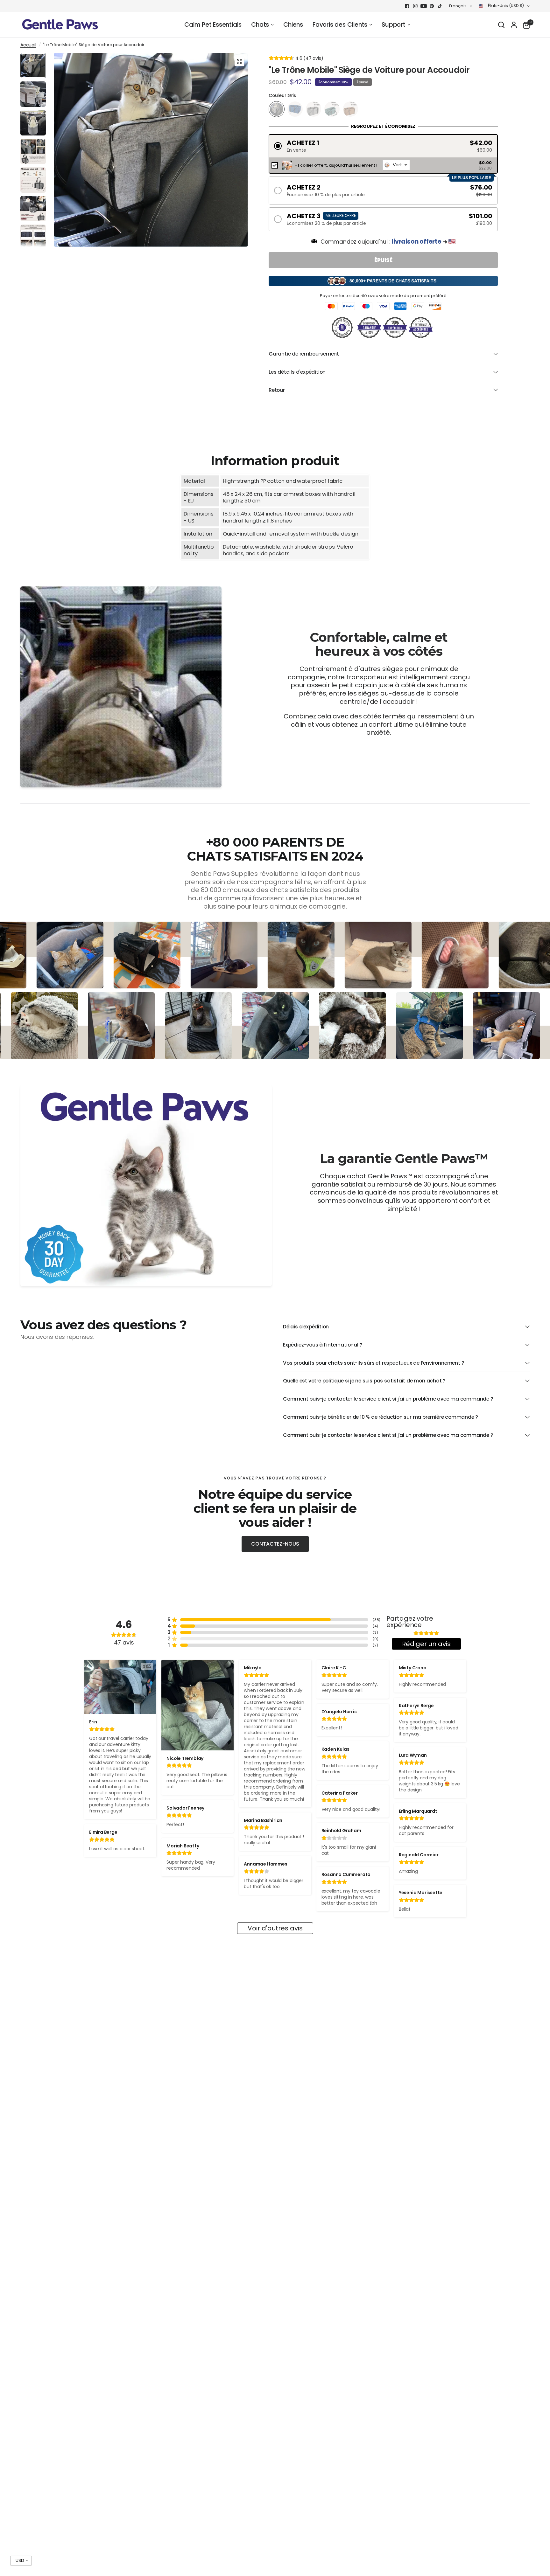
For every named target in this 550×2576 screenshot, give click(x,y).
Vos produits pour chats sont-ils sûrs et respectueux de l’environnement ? (374, 1363)
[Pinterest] (432, 6)
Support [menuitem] (394, 25)
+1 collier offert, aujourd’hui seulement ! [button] (336, 165)
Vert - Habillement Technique (332, 109)
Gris (277, 109)
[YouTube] (424, 6)
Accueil (28, 45)
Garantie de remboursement (304, 354)
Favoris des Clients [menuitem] (340, 25)
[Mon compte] (514, 25)
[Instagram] (415, 6)
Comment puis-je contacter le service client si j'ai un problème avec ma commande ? (388, 1399)
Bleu (295, 109)
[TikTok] (440, 6)
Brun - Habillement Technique (350, 109)
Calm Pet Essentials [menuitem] (213, 25)
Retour (277, 390)
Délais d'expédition (306, 1327)
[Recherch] (501, 25)
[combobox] (396, 165)
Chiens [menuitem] (293, 25)
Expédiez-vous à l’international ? (323, 1345)
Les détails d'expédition (297, 372)
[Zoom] (239, 61)
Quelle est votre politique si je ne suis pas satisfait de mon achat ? (364, 1381)
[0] (525, 25)
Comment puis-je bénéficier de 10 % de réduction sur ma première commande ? (381, 1417)
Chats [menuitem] (260, 25)
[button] (383, 146)
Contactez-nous (275, 1544)
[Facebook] (407, 6)
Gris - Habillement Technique (314, 109)
